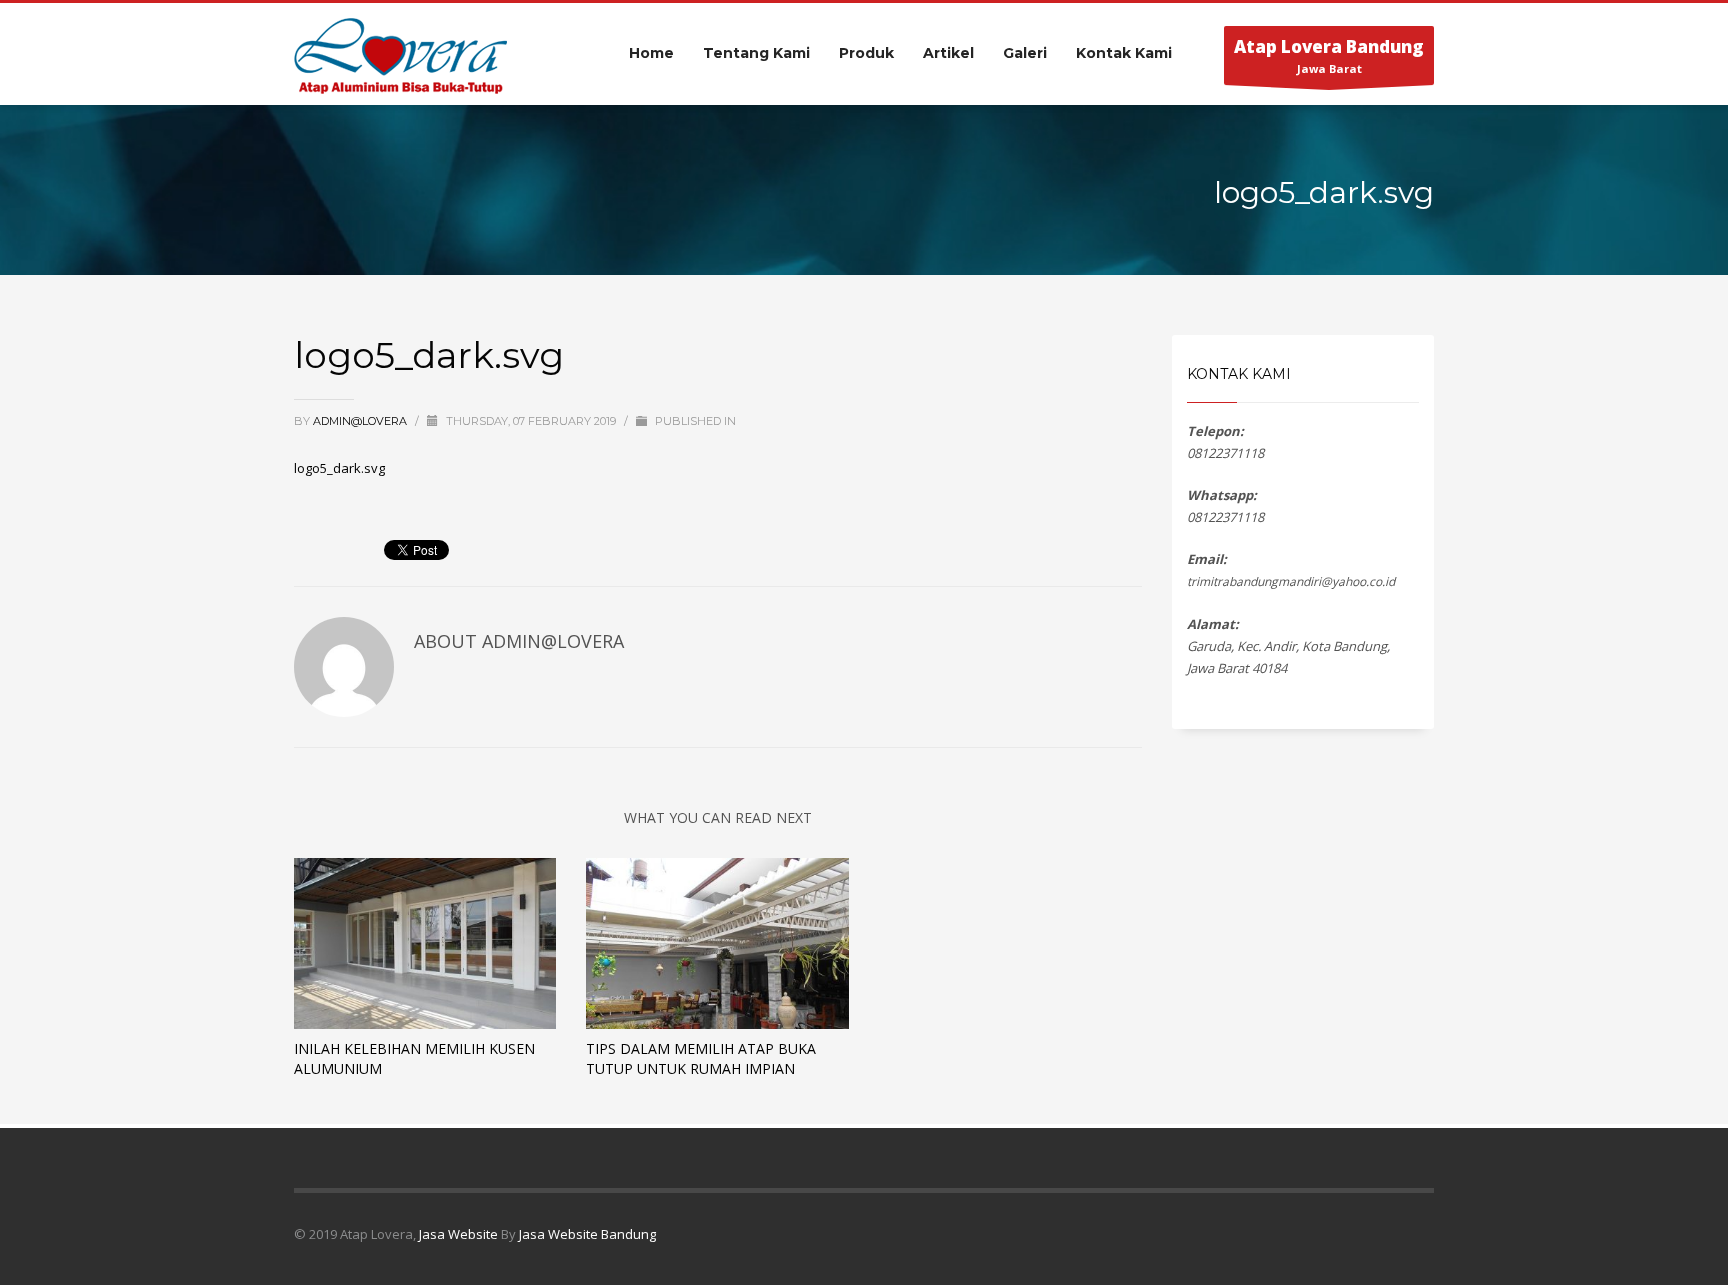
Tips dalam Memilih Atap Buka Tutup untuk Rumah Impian (701, 1058)
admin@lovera (361, 421)
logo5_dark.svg (339, 468)
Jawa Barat (1329, 55)
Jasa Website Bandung (587, 1234)
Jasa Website (458, 1234)
